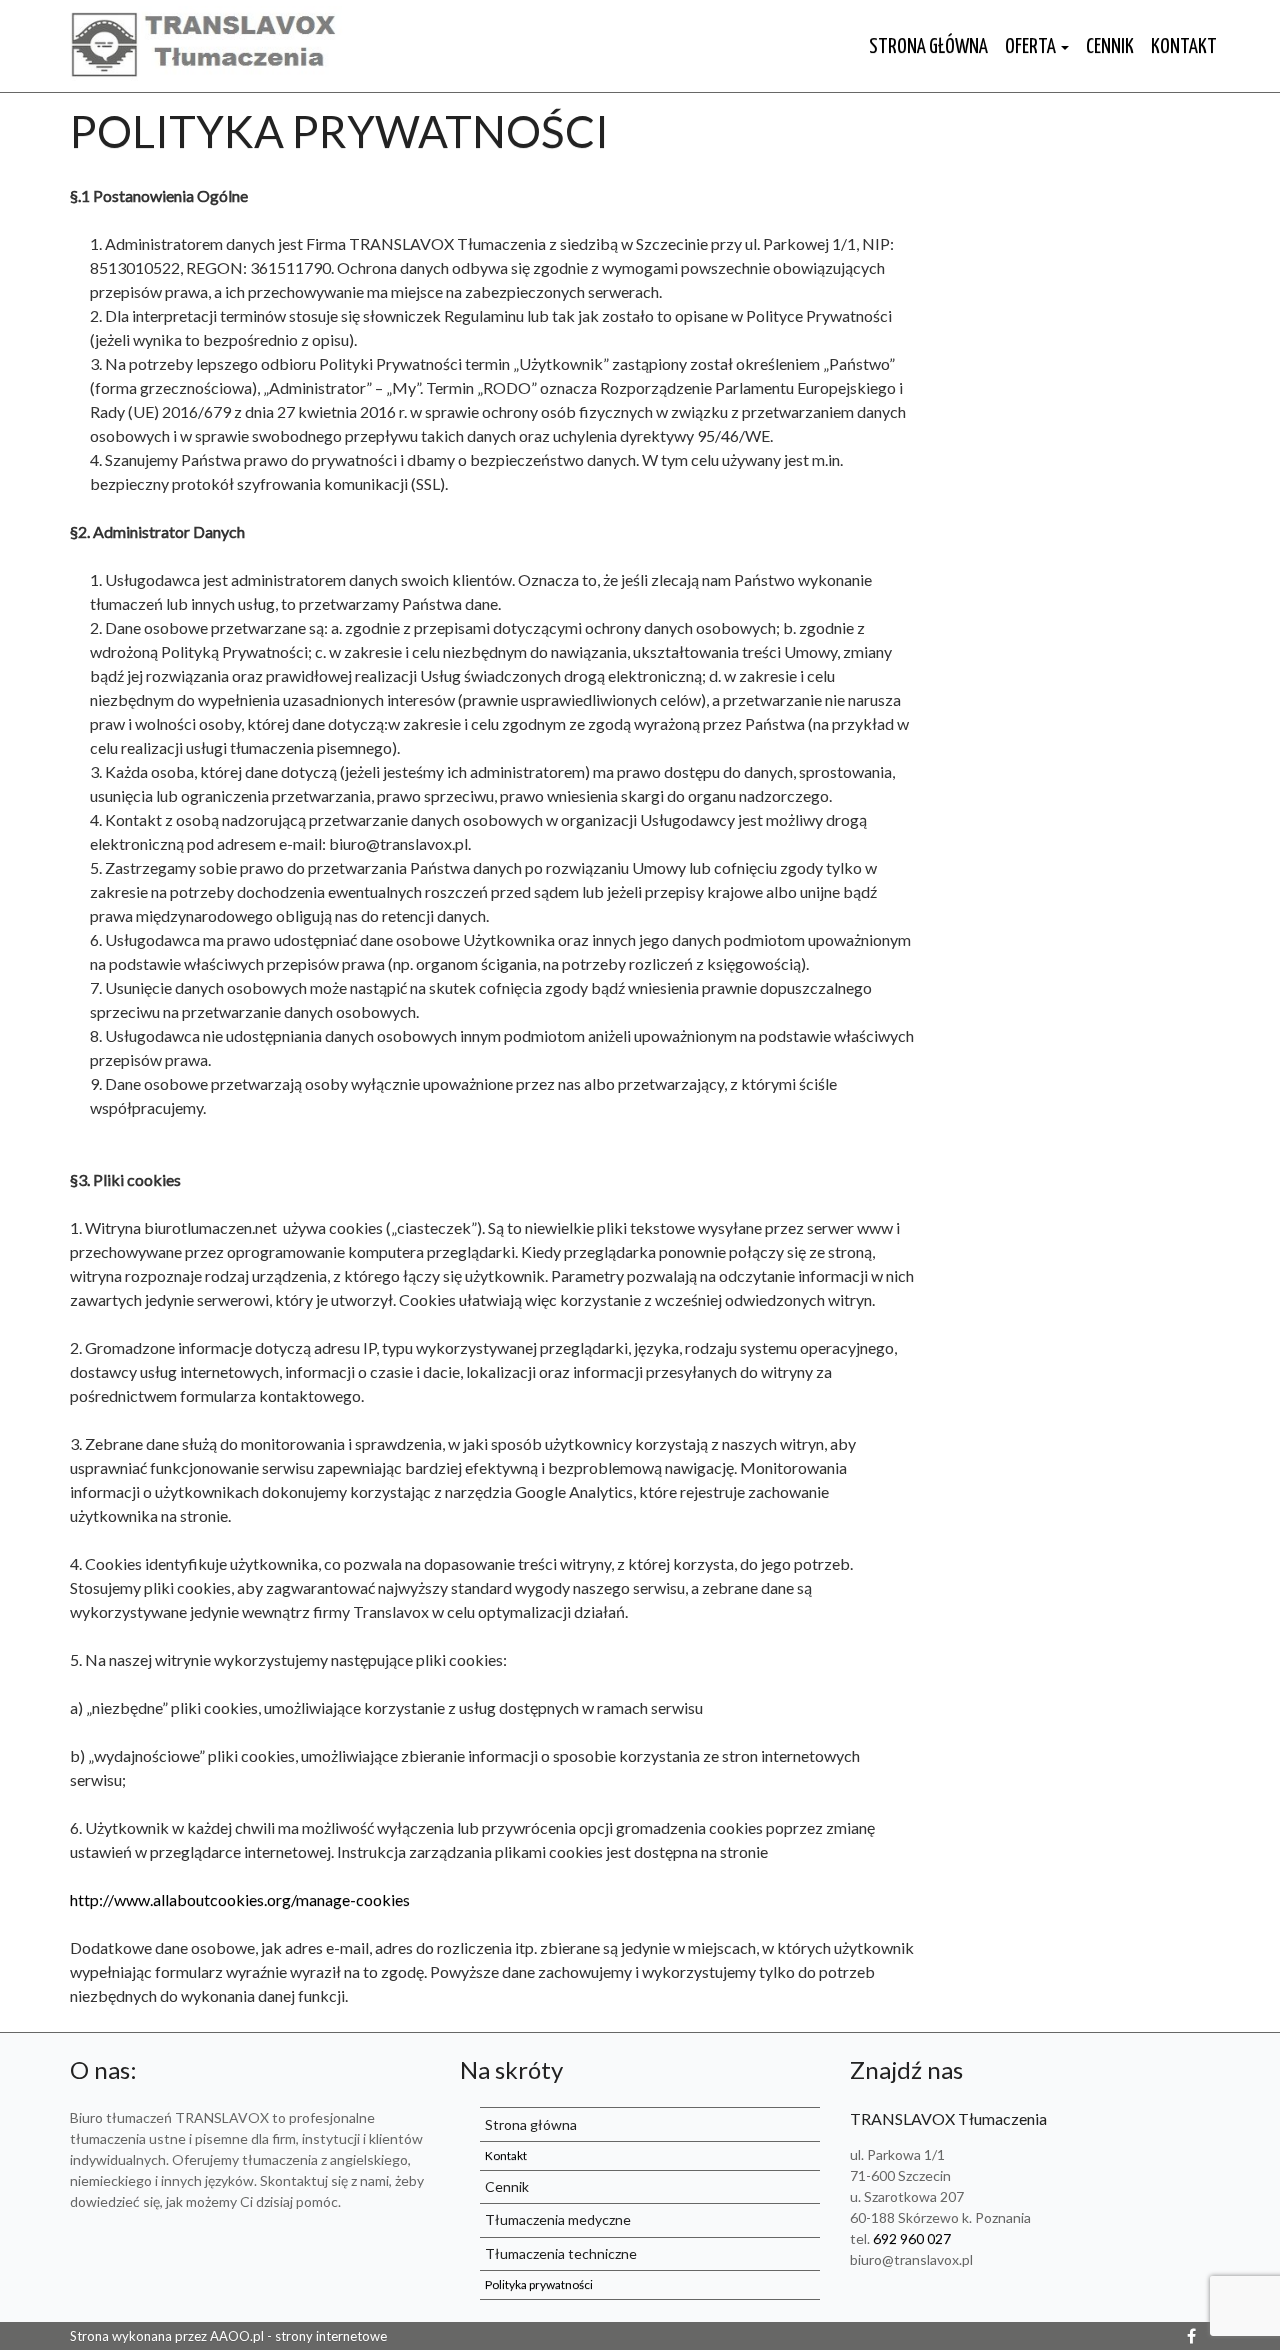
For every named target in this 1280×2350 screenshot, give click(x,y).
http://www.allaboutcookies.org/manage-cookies (240, 1899)
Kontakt (1184, 47)
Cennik (1110, 47)
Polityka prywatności (339, 131)
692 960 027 (912, 2238)
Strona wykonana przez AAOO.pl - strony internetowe (228, 2336)
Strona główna (928, 47)
